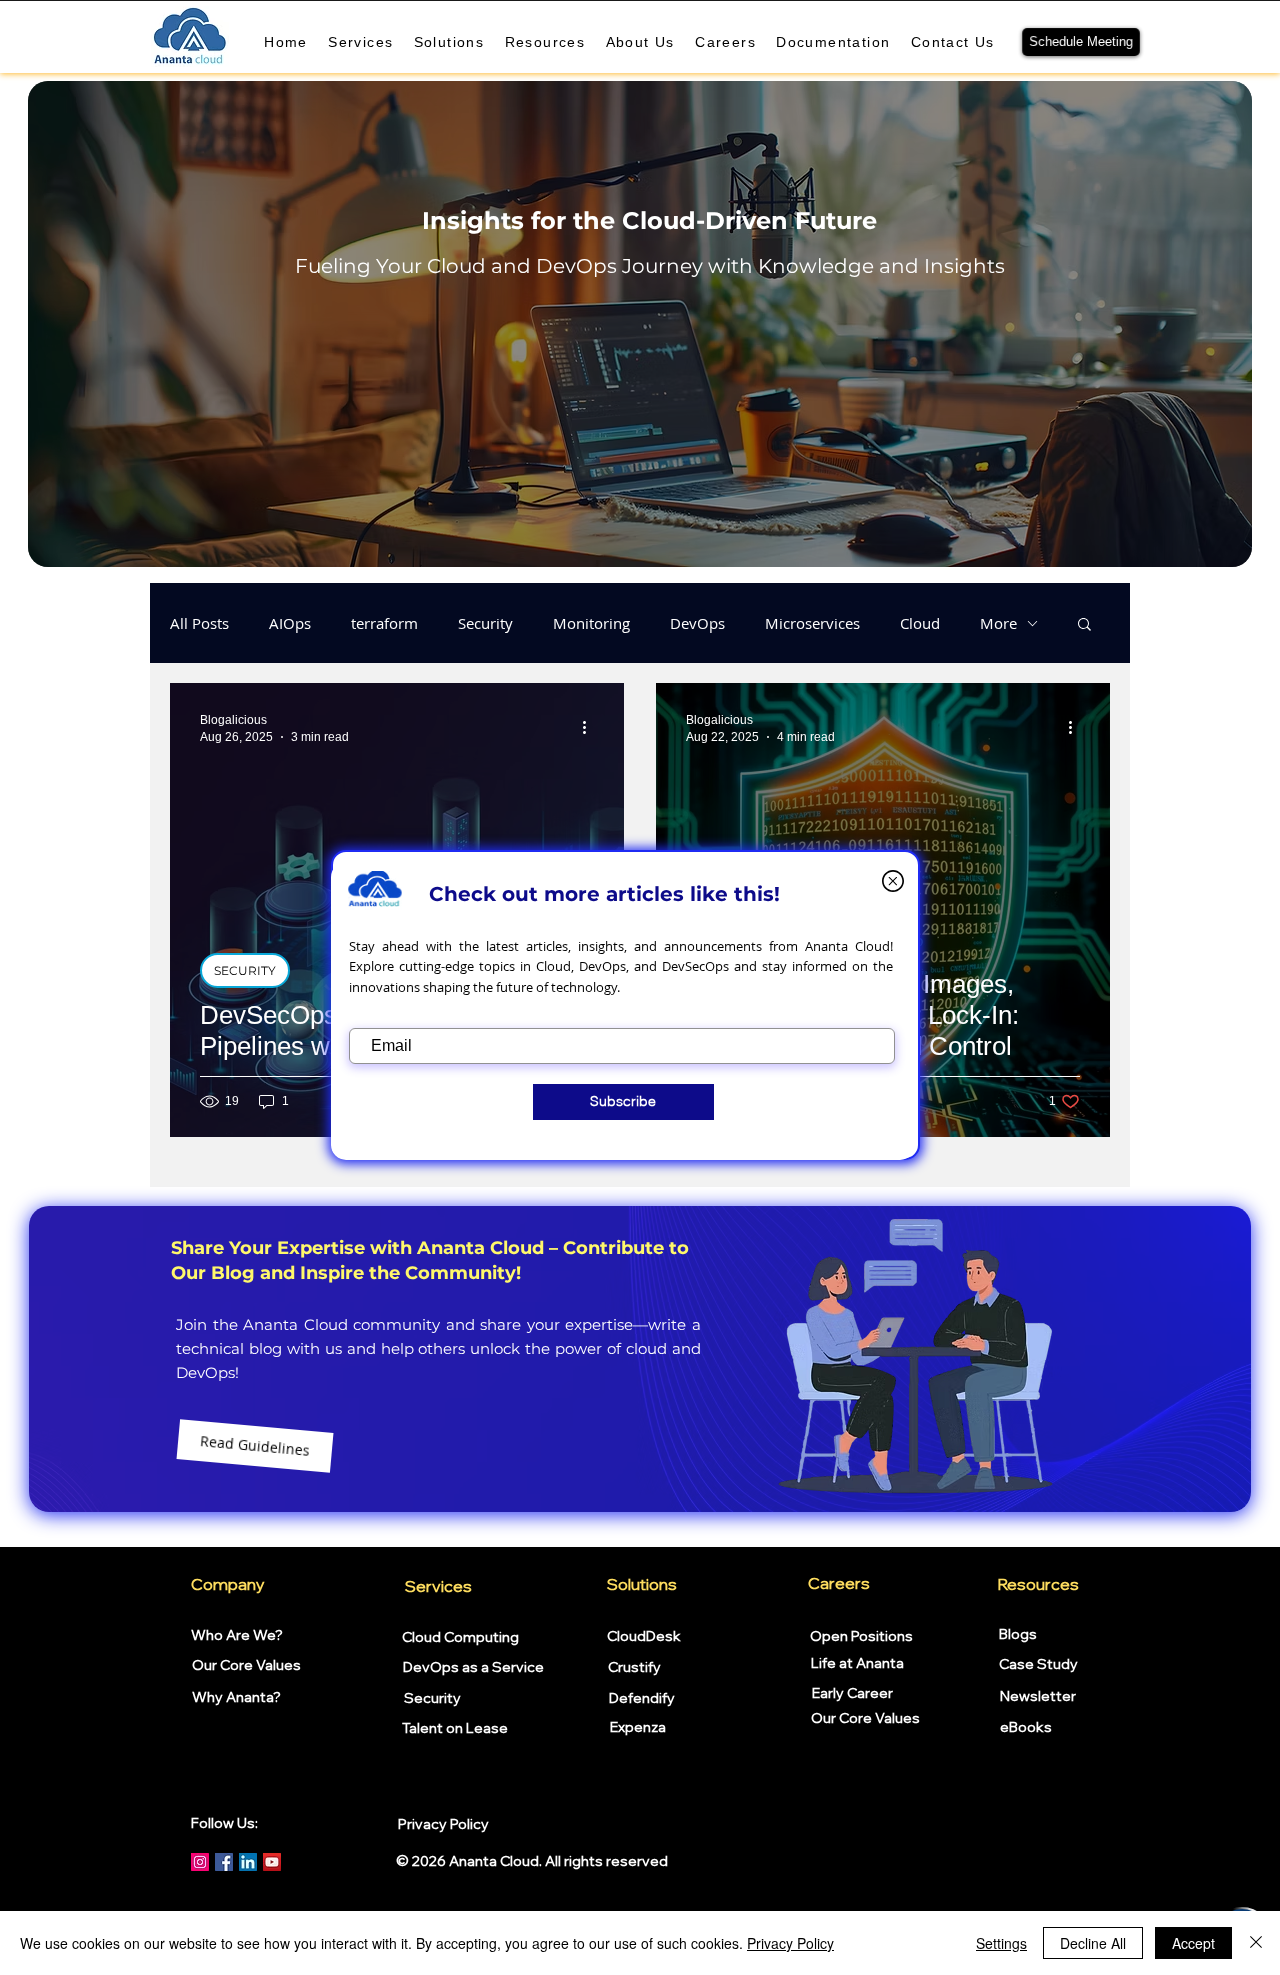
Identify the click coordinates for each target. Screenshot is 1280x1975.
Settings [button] (1001, 1943)
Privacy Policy (790, 1943)
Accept (1193, 1943)
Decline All (1093, 1943)
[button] (893, 881)
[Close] (1256, 1943)
